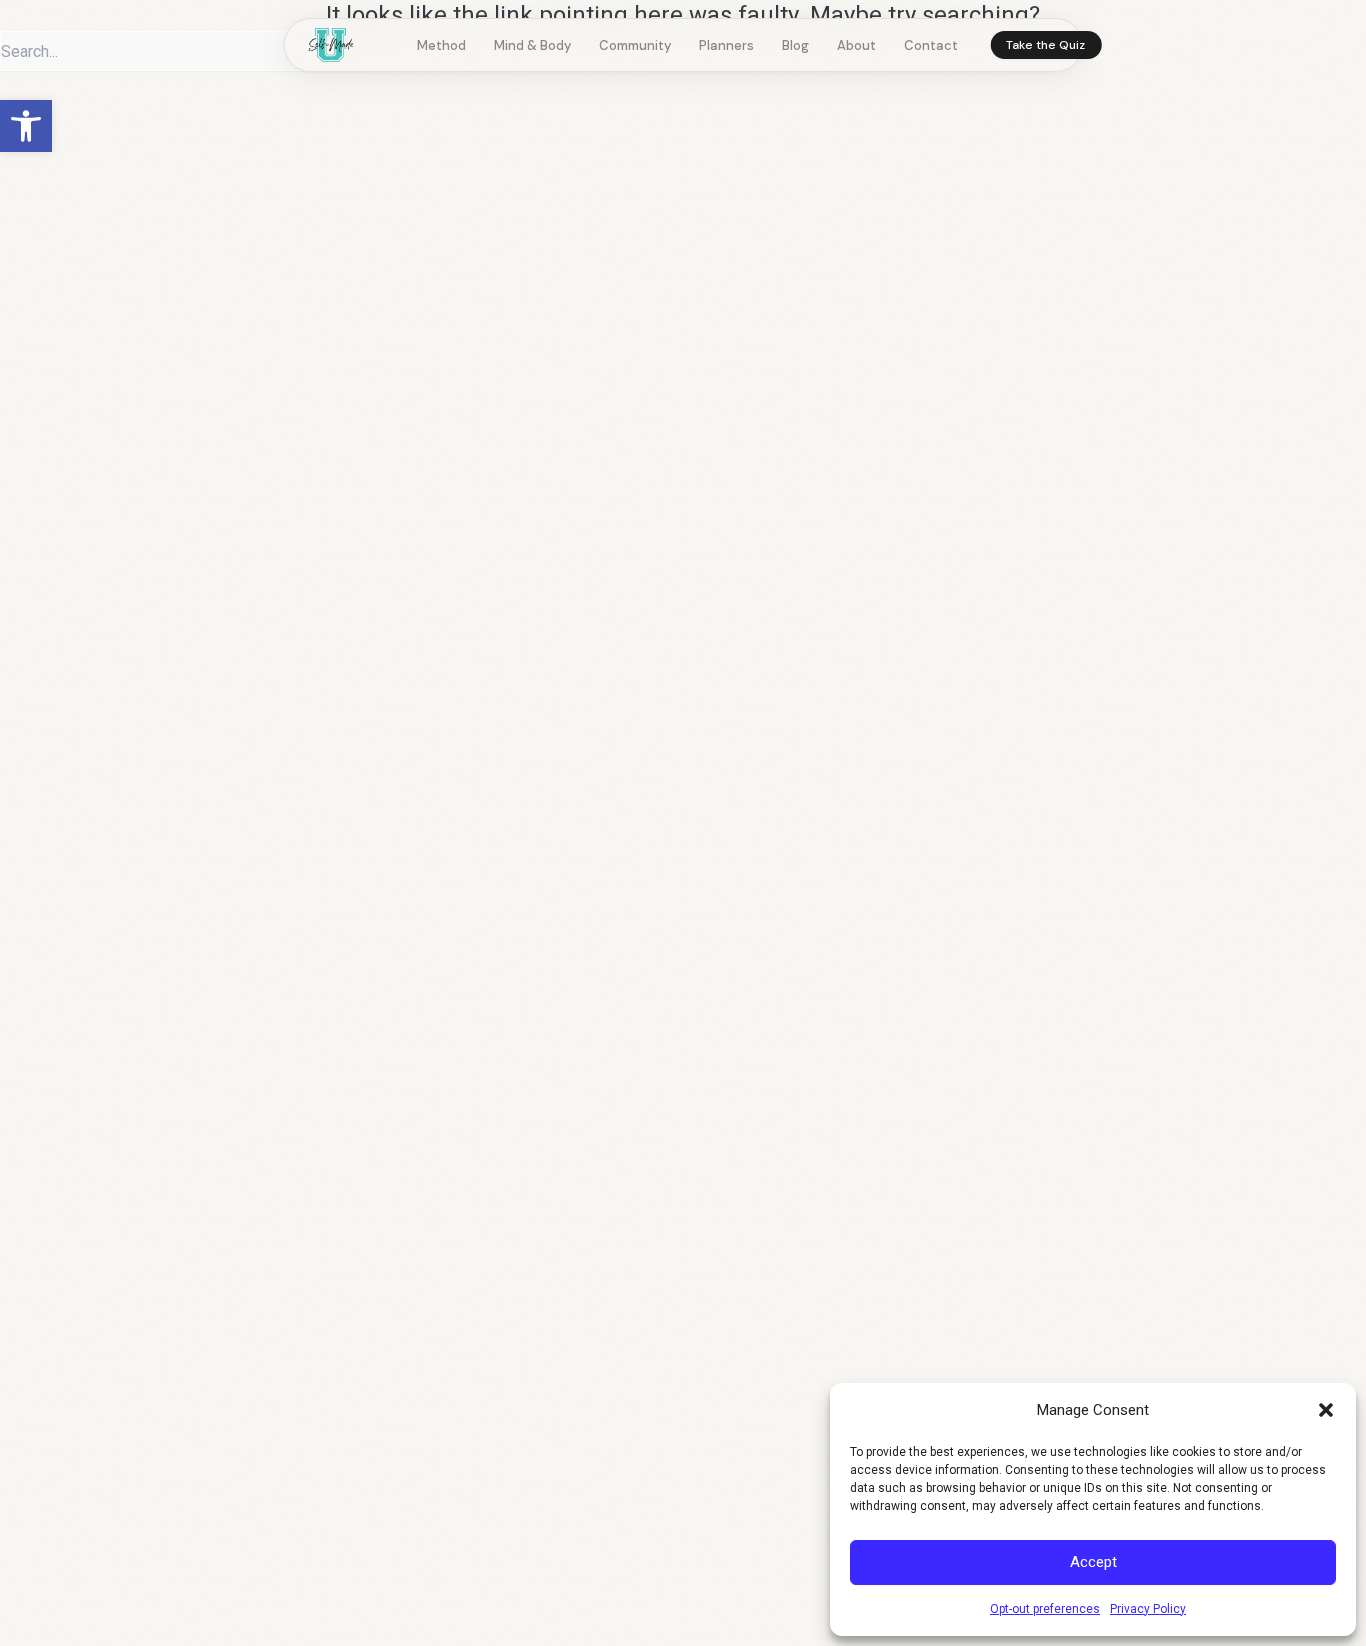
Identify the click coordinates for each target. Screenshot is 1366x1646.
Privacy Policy (1148, 1609)
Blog (795, 45)
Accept (1093, 1562)
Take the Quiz (1045, 45)
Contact (931, 45)
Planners (726, 45)
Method (441, 45)
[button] (26, 126)
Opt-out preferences (1045, 1609)
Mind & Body (532, 45)
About (856, 45)
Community (635, 45)
